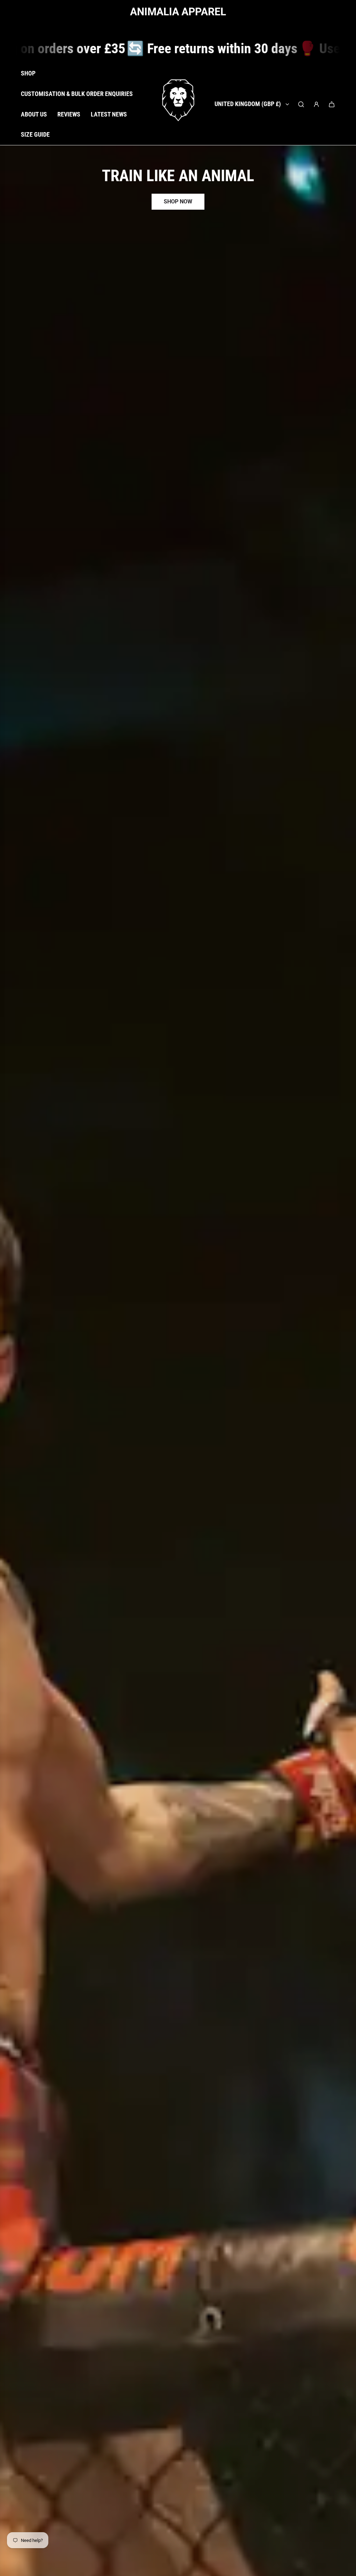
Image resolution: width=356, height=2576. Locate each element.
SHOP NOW (178, 202)
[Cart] (332, 104)
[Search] (301, 104)
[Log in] (316, 104)
